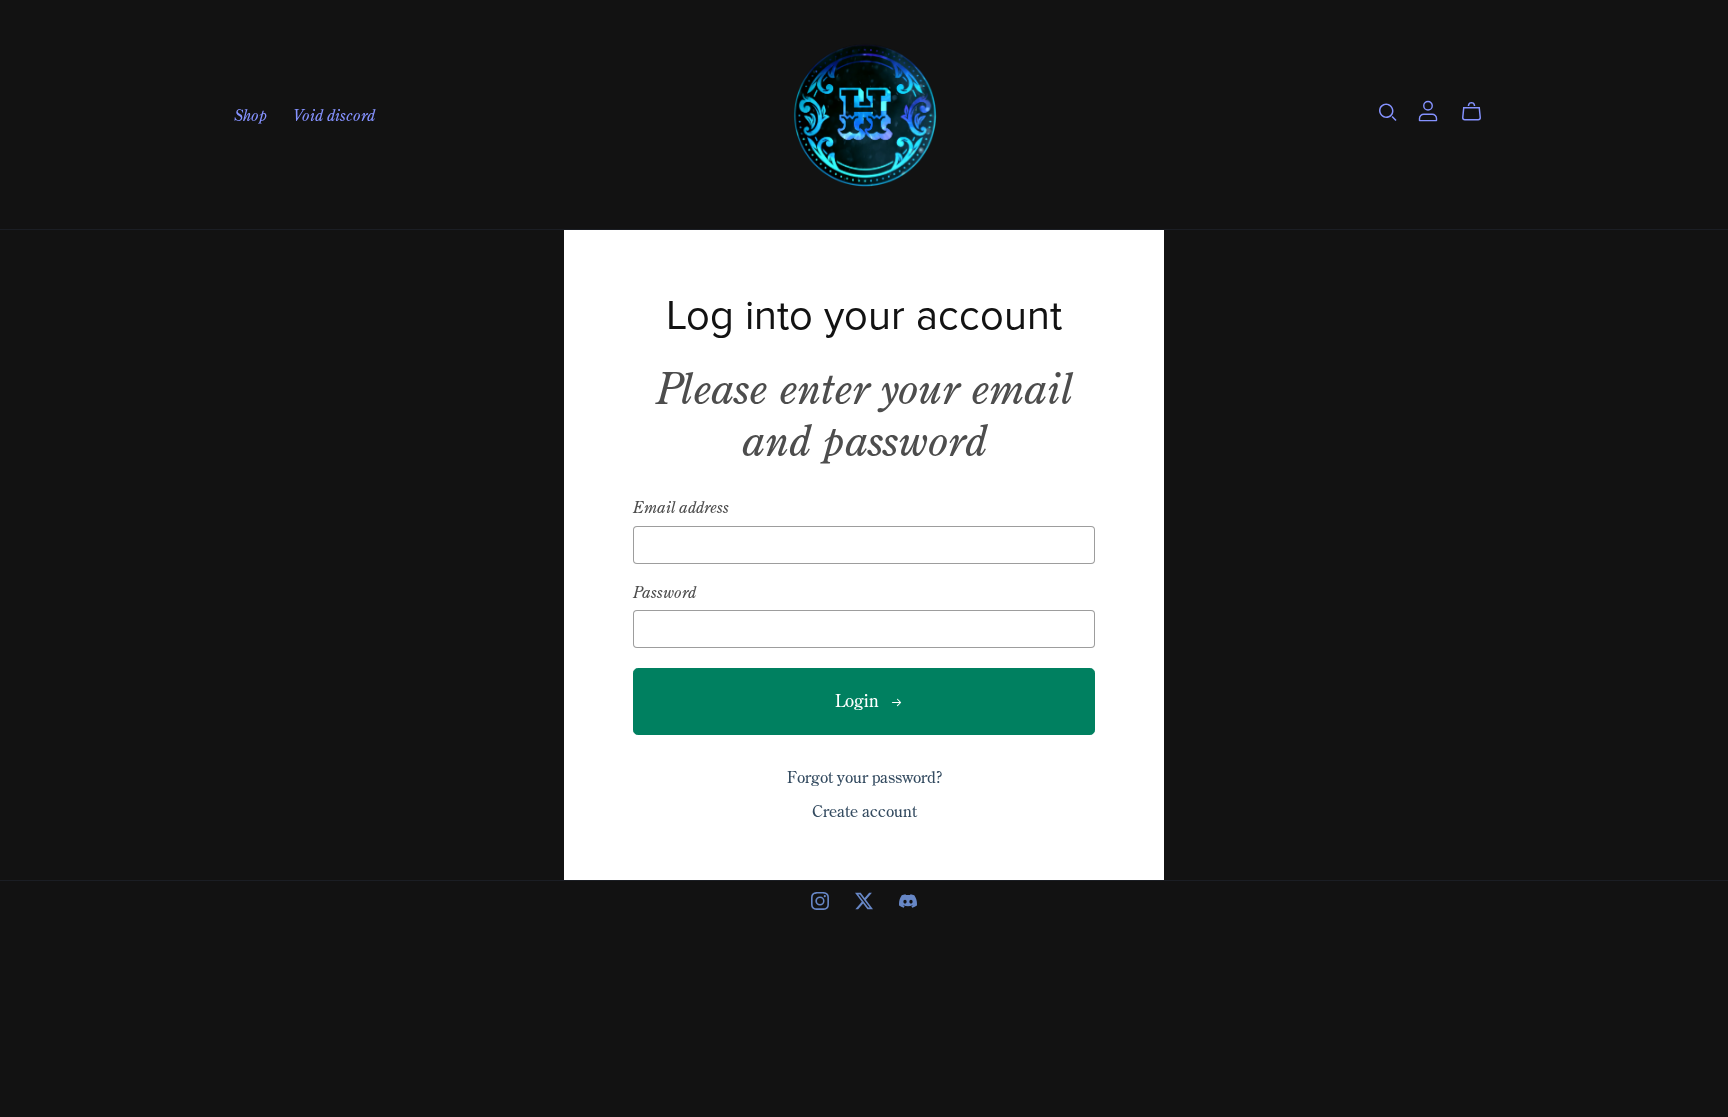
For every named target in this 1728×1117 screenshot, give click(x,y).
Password (664, 592)
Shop (250, 114)
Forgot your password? (864, 777)
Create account (864, 811)
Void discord (334, 114)
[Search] (1388, 112)
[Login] (1428, 109)
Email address (681, 507)
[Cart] (1479, 112)
